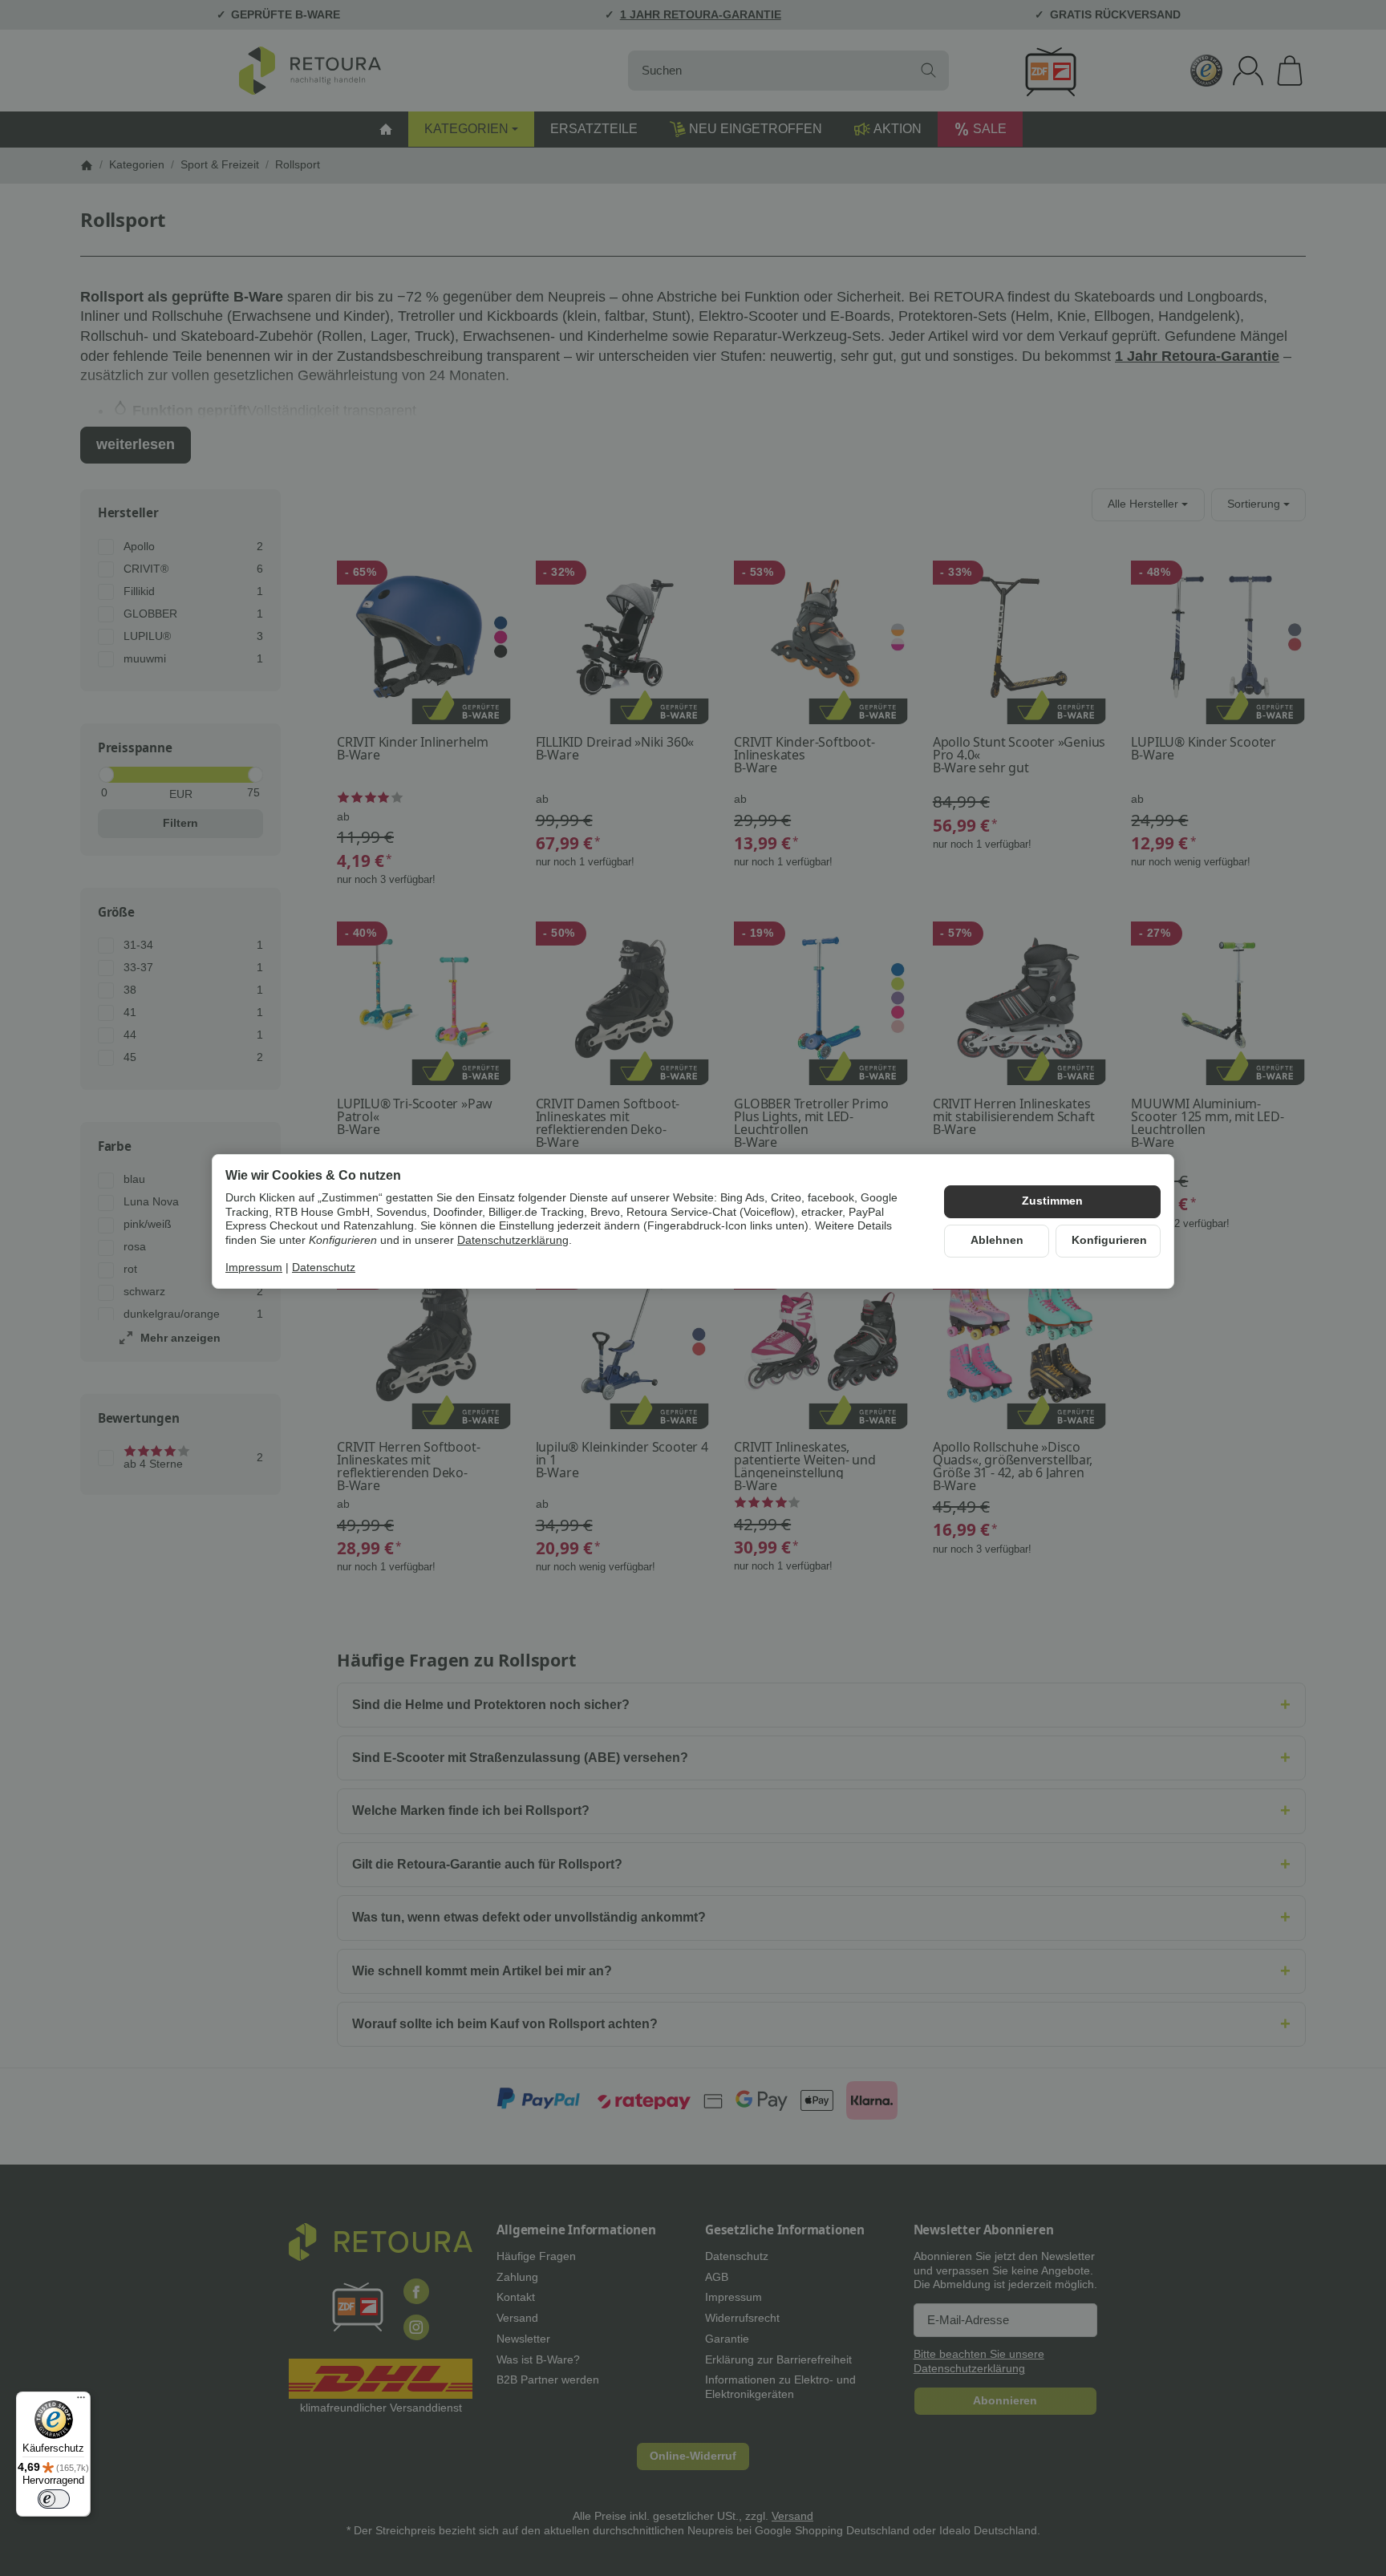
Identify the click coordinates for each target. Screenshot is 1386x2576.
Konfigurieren (1109, 1240)
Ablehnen (997, 1240)
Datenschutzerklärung (513, 1240)
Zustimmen (1052, 1201)
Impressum (254, 1267)
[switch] (54, 2499)
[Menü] (81, 2401)
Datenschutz (324, 1267)
